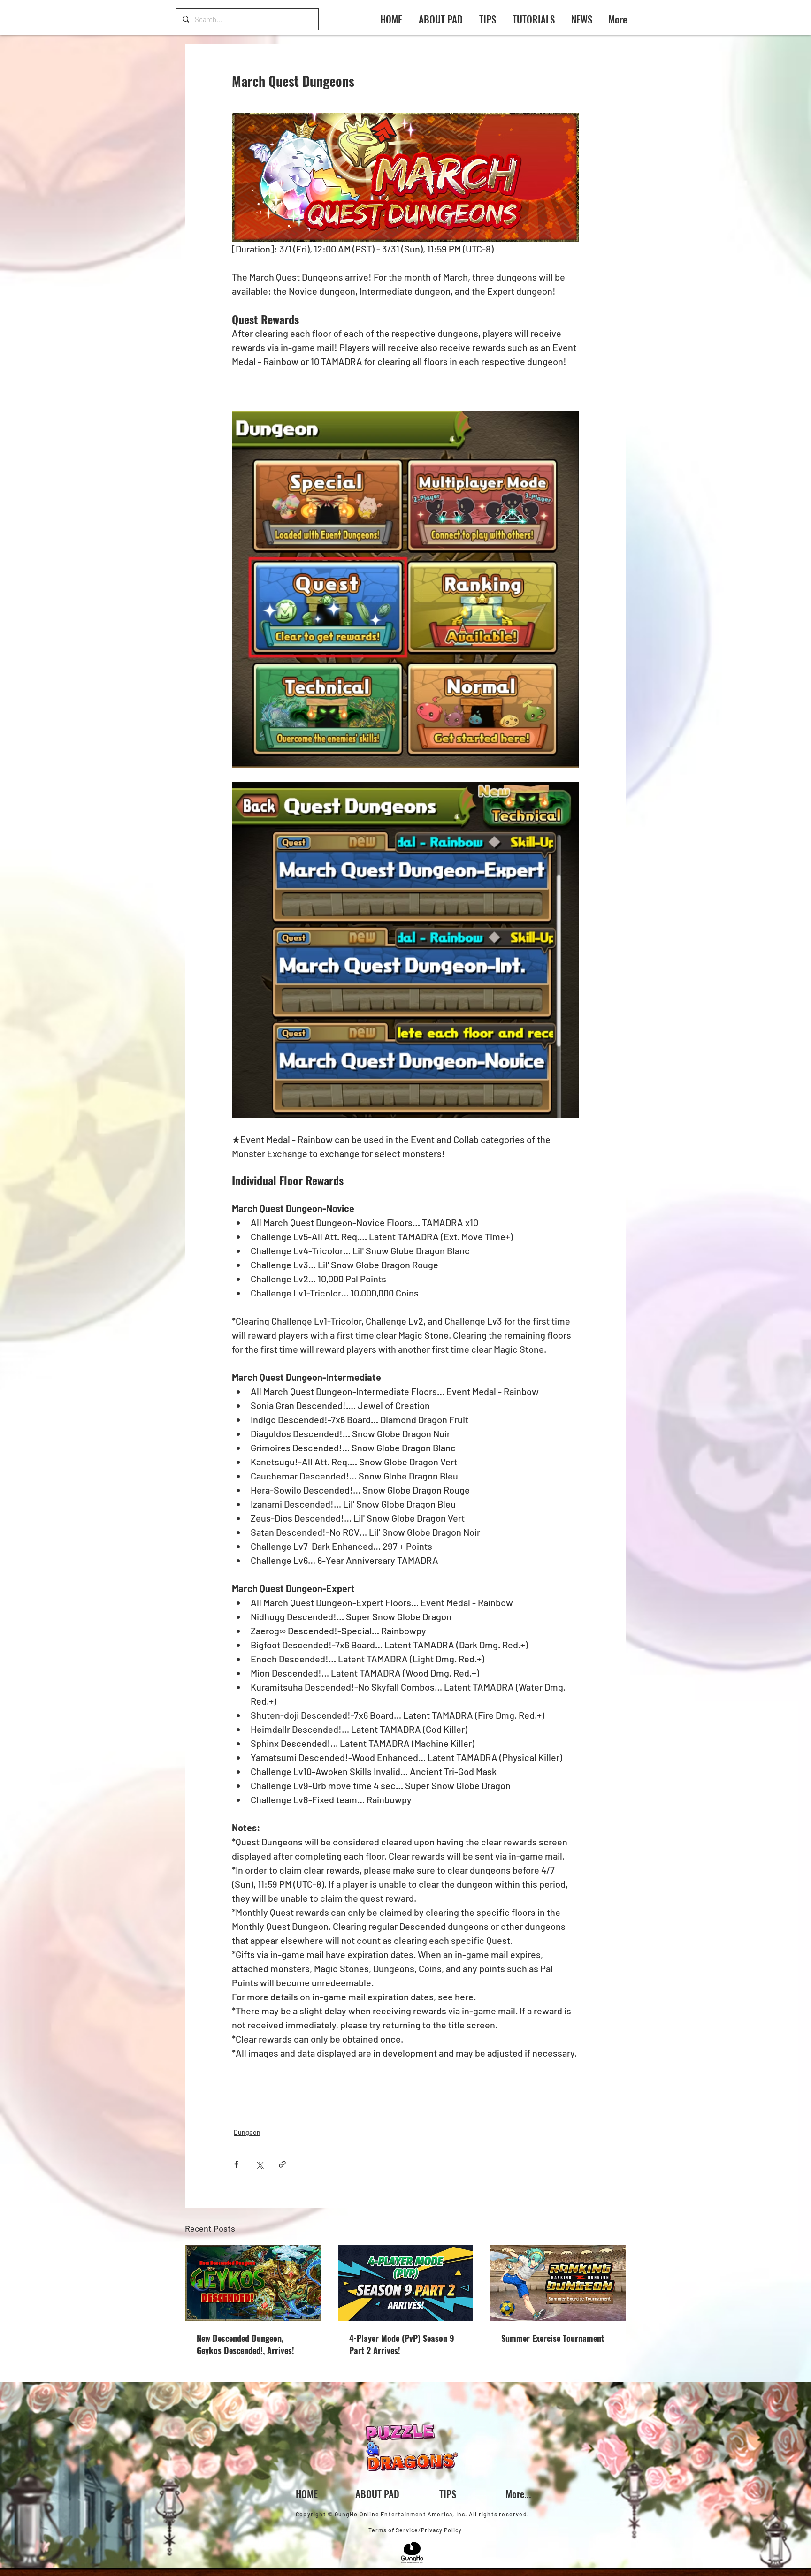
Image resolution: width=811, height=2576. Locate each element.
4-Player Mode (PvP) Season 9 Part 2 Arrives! (402, 2344)
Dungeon (247, 2132)
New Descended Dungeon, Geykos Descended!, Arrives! (245, 2344)
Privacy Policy (441, 2530)
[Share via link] (282, 2164)
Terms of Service (393, 2530)
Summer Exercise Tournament (553, 2338)
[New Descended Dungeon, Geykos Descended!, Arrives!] (253, 2283)
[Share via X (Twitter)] (259, 2164)
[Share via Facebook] (236, 2164)
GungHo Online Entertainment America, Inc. (401, 2514)
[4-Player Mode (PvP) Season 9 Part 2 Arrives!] (406, 2283)
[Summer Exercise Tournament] (558, 2283)
